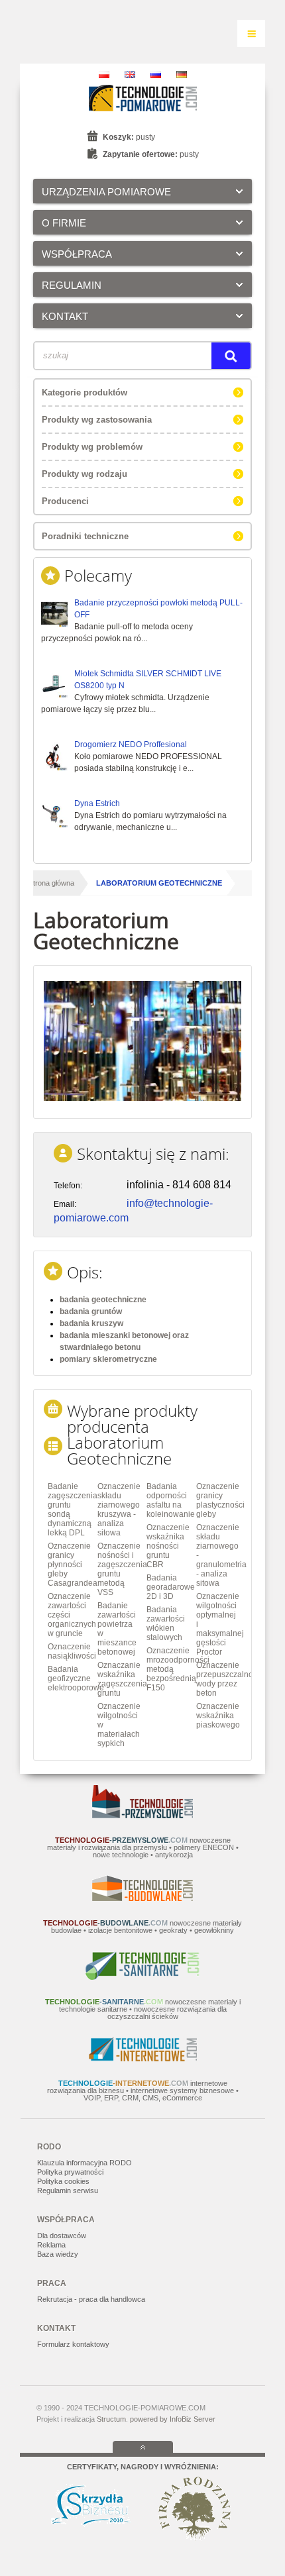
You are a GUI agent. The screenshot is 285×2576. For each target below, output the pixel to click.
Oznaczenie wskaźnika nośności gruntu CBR (168, 1546)
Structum (111, 2419)
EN (130, 75)
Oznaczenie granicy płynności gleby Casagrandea (71, 1565)
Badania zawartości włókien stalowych (166, 1623)
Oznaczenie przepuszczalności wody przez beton (219, 1679)
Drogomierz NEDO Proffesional (131, 745)
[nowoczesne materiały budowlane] (142, 1898)
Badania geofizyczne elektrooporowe (71, 1678)
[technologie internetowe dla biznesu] (143, 2059)
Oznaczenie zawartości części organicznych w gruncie (71, 1615)
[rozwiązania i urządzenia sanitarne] (142, 1977)
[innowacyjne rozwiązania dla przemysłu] (142, 1816)
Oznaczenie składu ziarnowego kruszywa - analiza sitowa (119, 1510)
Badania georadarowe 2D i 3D (169, 1587)
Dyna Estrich (97, 803)
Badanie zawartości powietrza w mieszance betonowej (117, 1629)
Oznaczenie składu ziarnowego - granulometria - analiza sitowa (219, 1555)
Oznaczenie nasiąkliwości (71, 1651)
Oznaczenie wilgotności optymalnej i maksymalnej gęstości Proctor (219, 1624)
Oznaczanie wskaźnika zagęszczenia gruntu (120, 1679)
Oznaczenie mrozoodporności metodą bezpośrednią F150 (169, 1669)
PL (104, 75)
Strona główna (51, 883)
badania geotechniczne (103, 1300)
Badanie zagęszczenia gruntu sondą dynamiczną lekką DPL (71, 1510)
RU (156, 75)
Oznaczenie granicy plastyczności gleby (219, 1500)
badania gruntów (91, 1312)
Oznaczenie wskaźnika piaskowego (218, 1716)
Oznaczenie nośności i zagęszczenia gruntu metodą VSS (120, 1569)
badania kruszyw (91, 1323)
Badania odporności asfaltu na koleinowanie (169, 1500)
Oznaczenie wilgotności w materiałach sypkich (119, 1725)
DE (182, 75)
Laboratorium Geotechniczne (159, 883)
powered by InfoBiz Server (173, 2419)
